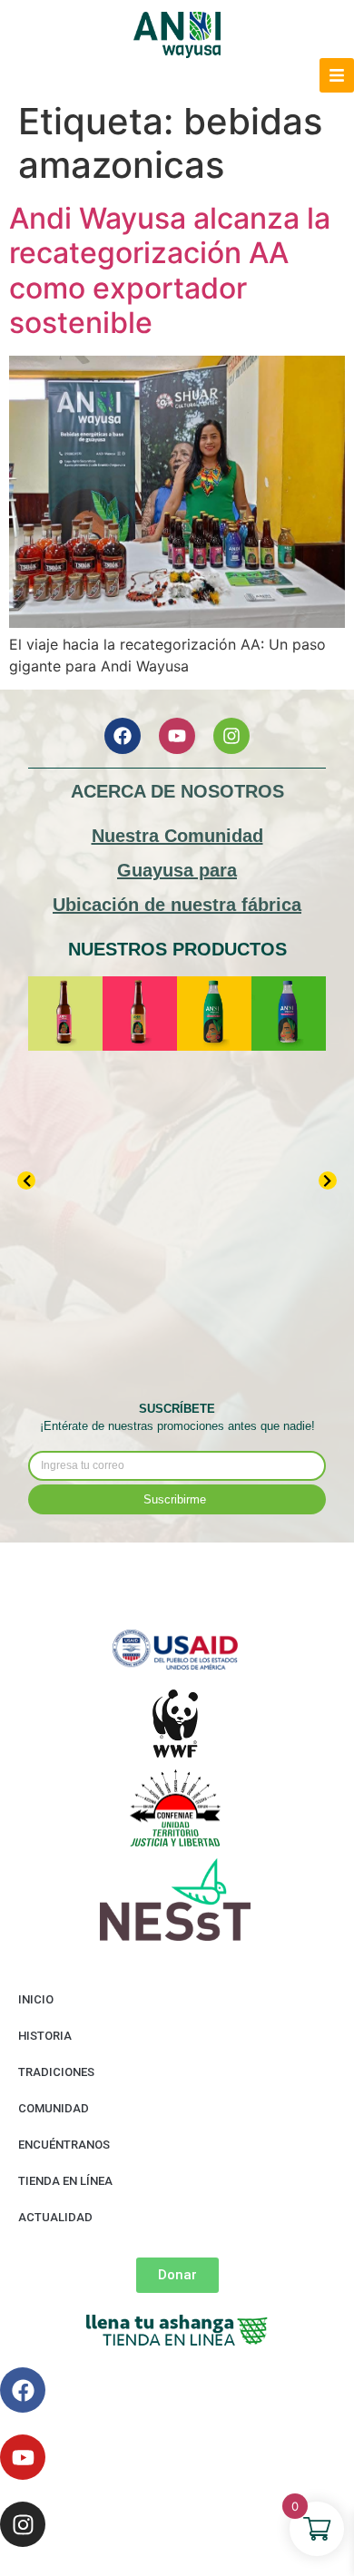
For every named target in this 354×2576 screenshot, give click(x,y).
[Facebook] (123, 736)
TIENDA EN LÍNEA (65, 2181)
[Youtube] (177, 736)
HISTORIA (45, 2036)
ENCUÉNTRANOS (64, 2145)
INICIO (36, 1999)
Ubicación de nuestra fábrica (177, 905)
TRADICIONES (56, 2072)
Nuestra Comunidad (177, 836)
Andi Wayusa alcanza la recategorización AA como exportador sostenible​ (170, 270)
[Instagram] (231, 736)
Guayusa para (177, 870)
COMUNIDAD (54, 2108)
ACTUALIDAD (55, 2217)
